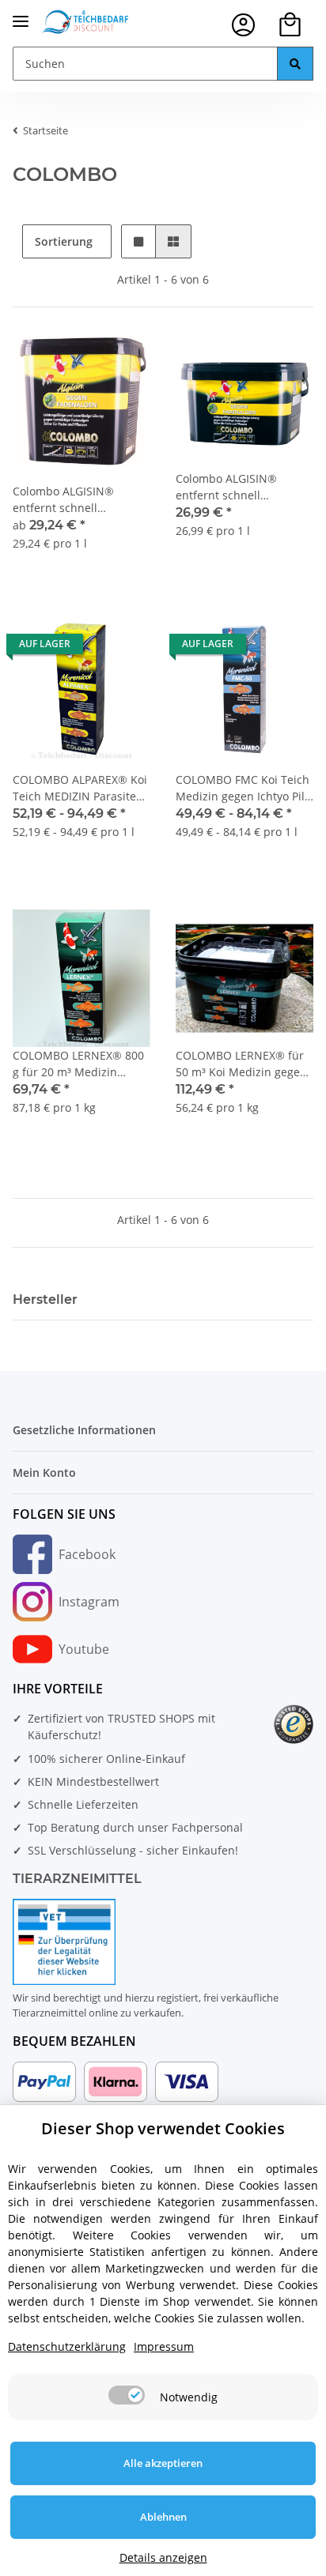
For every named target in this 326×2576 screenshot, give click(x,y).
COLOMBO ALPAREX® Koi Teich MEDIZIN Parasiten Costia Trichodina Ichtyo (80, 788)
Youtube (84, 1649)
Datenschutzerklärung (67, 2346)
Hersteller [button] (45, 1299)
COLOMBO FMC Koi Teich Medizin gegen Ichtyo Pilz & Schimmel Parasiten (243, 788)
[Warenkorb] (290, 25)
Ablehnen (163, 2517)
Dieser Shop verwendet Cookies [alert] (163, 2128)
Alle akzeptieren (163, 2463)
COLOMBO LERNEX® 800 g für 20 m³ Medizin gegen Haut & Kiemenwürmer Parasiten (80, 1064)
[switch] (127, 2395)
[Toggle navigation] (21, 15)
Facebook (87, 1554)
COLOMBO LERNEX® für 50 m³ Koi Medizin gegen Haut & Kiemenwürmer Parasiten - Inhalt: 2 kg (241, 1064)
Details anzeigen (163, 2557)
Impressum (164, 2346)
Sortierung (64, 241)
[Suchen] (295, 64)
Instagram (89, 1602)
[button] (243, 25)
